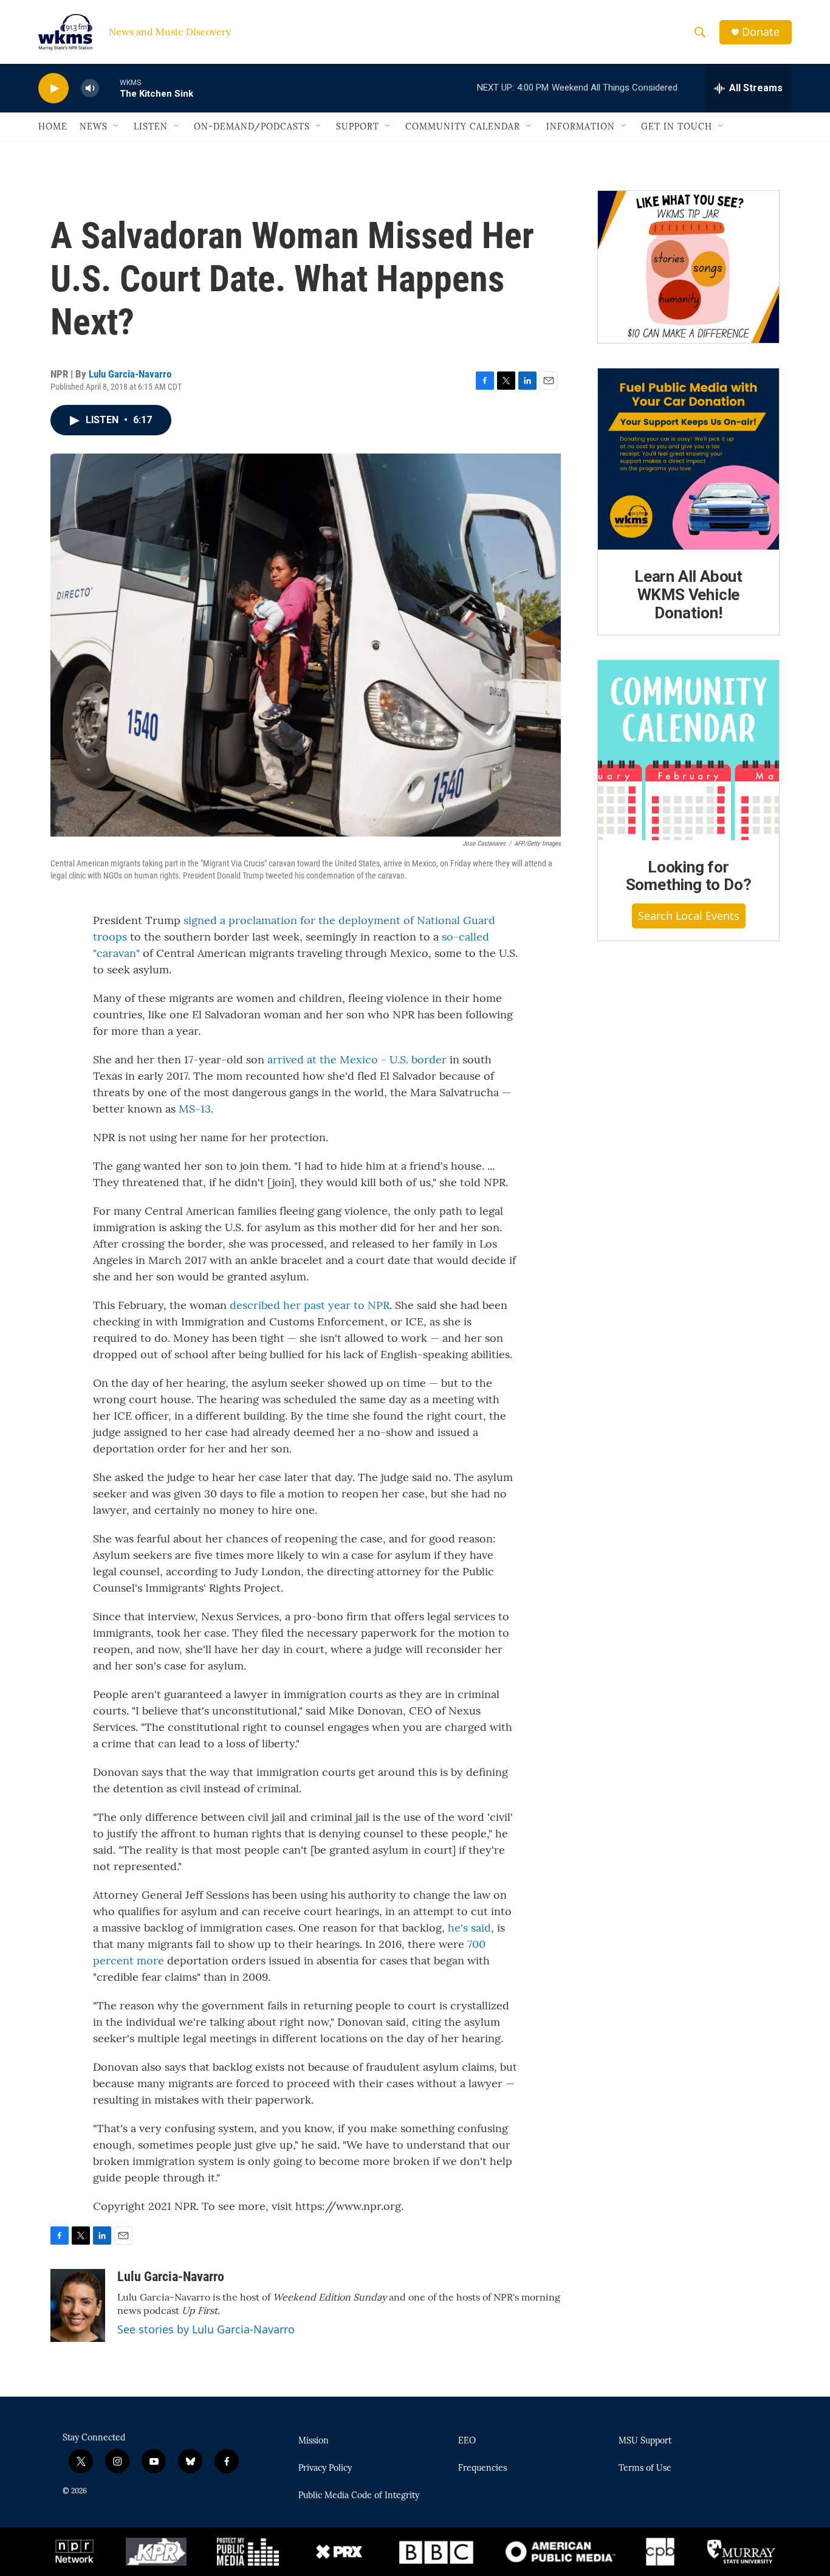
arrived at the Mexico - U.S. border (357, 1059)
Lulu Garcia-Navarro (130, 374)
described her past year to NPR (310, 1305)
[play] (53, 88)
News (94, 126)
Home (53, 126)
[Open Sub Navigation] (117, 126)
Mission (314, 2441)
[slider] (109, 88)
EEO (467, 2441)
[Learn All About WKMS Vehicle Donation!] (688, 459)
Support (358, 126)
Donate (761, 32)
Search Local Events (689, 916)
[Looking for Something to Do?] (688, 750)
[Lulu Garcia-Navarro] (78, 2305)
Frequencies (482, 2468)
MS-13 (195, 1109)
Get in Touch (677, 126)
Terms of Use (645, 2468)
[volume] (90, 88)
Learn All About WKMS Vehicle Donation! (688, 595)
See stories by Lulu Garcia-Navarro (206, 2329)
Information (581, 126)
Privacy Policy (325, 2468)
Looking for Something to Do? (689, 876)
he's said (469, 1928)
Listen (151, 126)
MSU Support (645, 2441)
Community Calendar (463, 126)
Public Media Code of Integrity (359, 2496)
